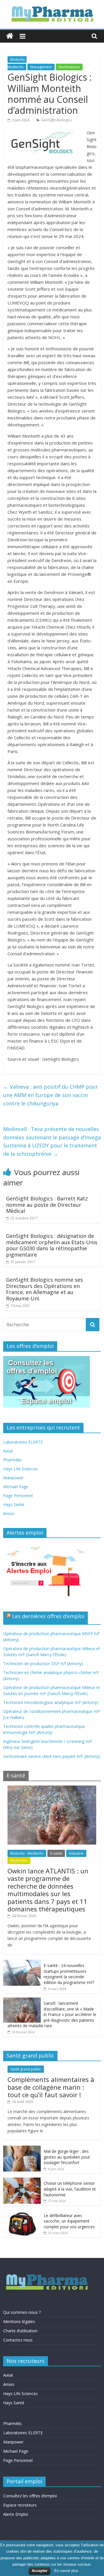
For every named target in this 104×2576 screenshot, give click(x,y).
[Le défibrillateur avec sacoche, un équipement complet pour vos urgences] (22, 2213)
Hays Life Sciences (21, 1469)
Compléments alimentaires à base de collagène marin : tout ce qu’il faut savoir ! (51, 2087)
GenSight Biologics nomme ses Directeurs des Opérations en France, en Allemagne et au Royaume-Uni (44, 1289)
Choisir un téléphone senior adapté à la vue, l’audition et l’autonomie (70, 2189)
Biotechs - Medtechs (27, 1853)
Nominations (69, 67)
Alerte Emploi (16, 2514)
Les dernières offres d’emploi (48, 1616)
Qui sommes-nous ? (22, 2312)
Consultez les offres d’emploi (30, 2496)
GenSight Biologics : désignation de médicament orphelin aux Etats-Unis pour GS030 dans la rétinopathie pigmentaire (52, 1245)
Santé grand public (26, 2069)
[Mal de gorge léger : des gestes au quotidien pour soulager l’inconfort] (22, 2149)
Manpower (13, 1478)
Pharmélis (12, 1460)
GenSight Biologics (56, 120)
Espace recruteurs (20, 2505)
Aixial (8, 1451)
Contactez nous (18, 2340)
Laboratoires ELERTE (23, 1442)
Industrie (76, 1853)
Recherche (19, 1861)
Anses (9, 1513)
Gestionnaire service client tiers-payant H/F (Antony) (52, 1756)
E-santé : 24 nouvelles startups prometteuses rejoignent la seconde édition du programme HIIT (69, 1974)
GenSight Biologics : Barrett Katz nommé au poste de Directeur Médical (47, 1205)
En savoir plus (66, 2571)
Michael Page (16, 1487)
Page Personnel (18, 1496)
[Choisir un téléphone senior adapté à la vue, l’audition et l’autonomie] (22, 2181)
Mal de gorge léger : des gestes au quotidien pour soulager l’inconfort (67, 2157)
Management (41, 67)
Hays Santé (14, 1504)
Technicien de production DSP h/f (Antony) (43, 1664)
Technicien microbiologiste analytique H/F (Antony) (51, 1702)
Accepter (40, 2571)
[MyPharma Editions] (10, 36)
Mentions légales (19, 2321)
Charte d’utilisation (20, 2331)
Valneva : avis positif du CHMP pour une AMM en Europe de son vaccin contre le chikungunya (51, 1095)
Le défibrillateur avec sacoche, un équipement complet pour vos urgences (69, 2221)
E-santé (56, 1853)
